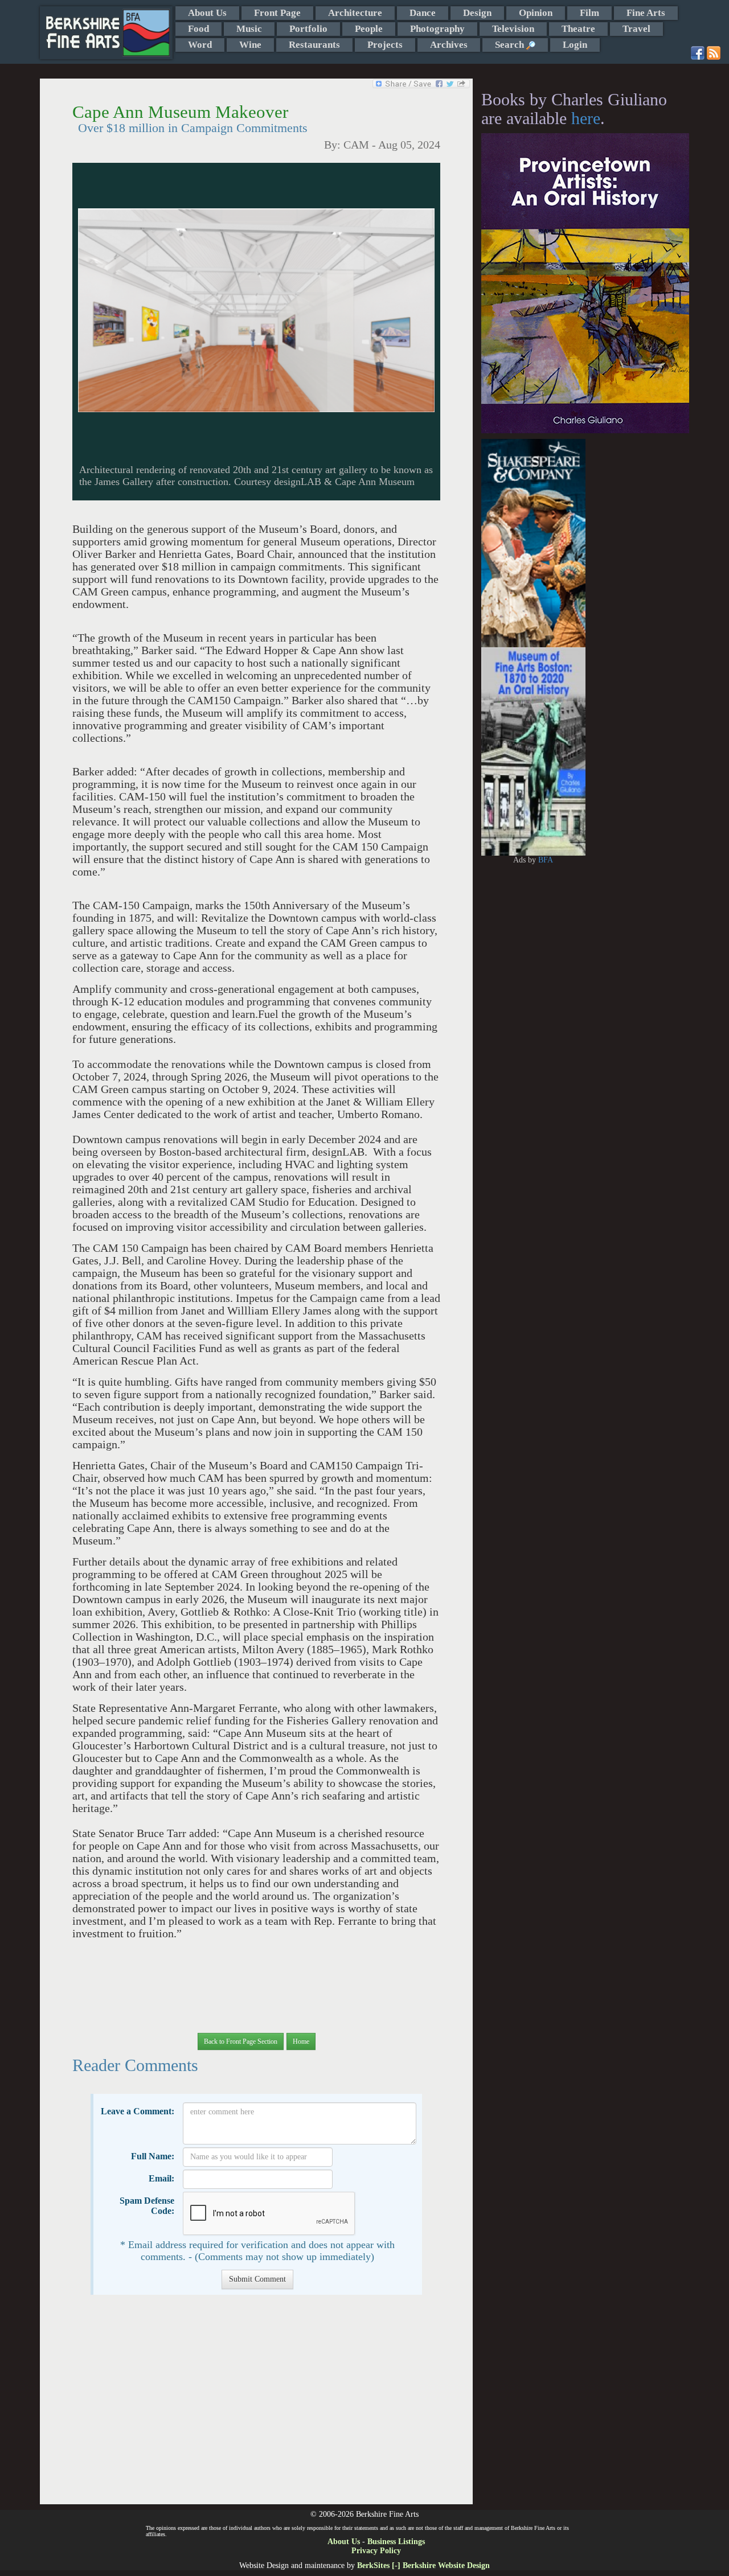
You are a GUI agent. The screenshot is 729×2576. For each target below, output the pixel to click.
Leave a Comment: (138, 2111)
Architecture (355, 13)
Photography (437, 29)
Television (513, 29)
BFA (546, 860)
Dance (423, 13)
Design (477, 13)
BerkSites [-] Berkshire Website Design (423, 2565)
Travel (636, 29)
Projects (385, 45)
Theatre (578, 29)
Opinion (536, 13)
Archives (449, 45)
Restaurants (314, 45)
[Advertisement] (256, 2405)
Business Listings (396, 2542)
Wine (250, 45)
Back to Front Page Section (241, 2041)
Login (575, 45)
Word (200, 45)
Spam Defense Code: (147, 2206)
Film (589, 13)
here (586, 118)
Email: (161, 2178)
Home (301, 2041)
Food (198, 29)
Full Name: (153, 2156)
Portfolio (308, 29)
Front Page (277, 13)
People (369, 29)
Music (249, 29)
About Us (207, 13)
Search (511, 45)
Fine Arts (646, 13)
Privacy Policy (376, 2551)
